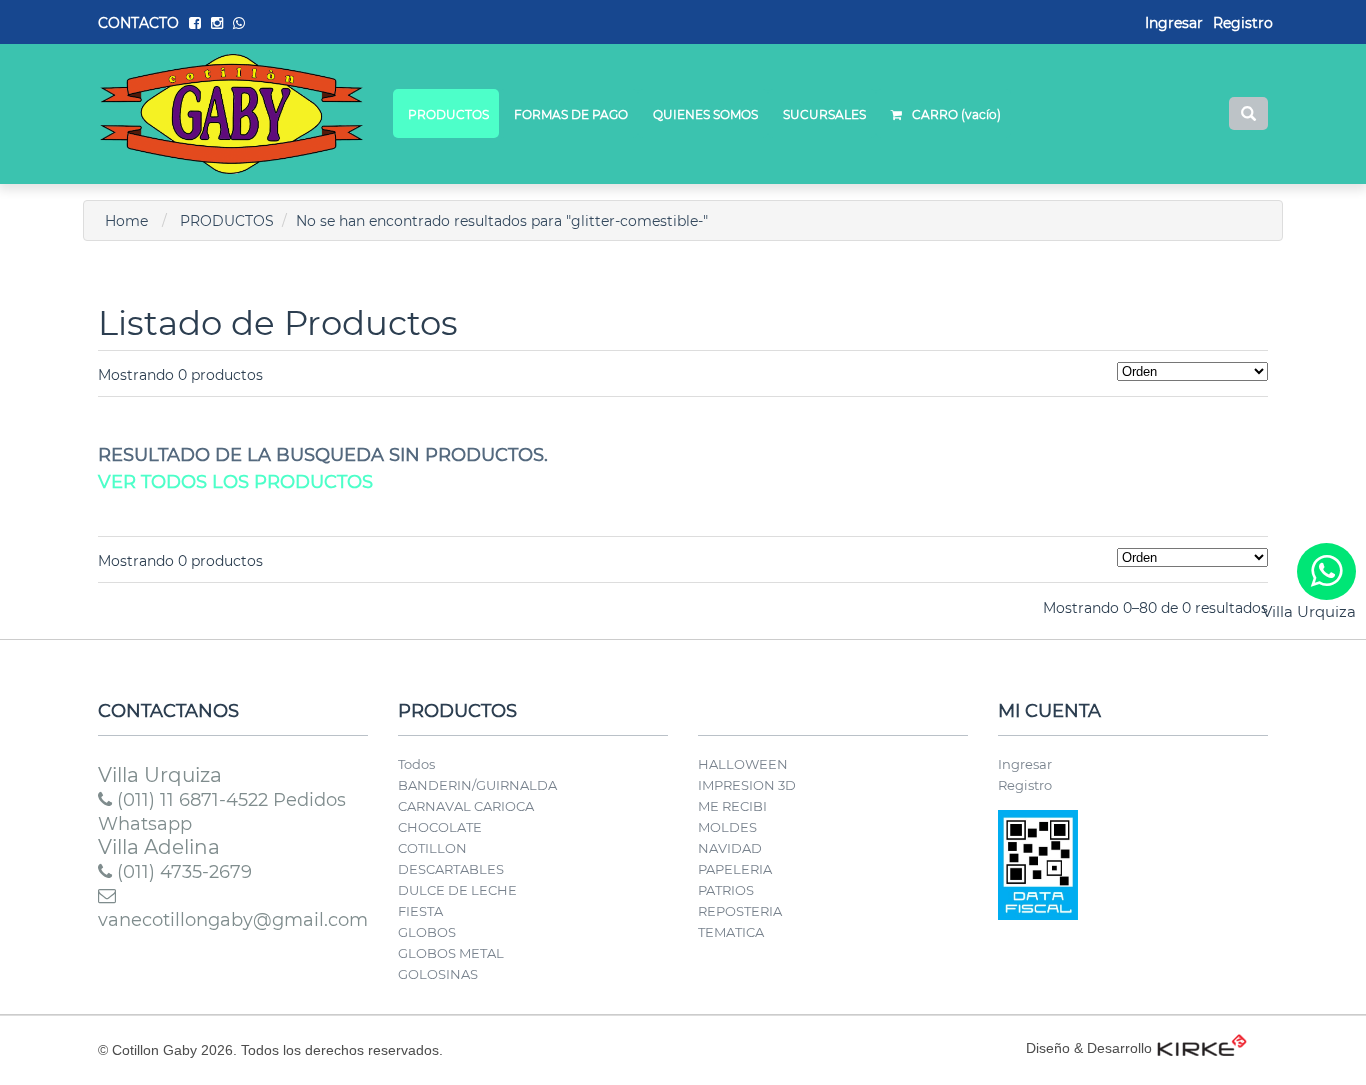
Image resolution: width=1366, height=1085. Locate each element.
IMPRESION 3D (747, 785)
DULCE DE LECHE (457, 890)
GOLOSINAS (438, 974)
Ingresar (1025, 764)
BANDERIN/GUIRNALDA (477, 785)
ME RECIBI (732, 806)
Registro (1243, 23)
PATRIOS (726, 890)
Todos (416, 764)
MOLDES (727, 827)
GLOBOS (427, 932)
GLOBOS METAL (451, 953)
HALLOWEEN (743, 764)
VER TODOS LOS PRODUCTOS (235, 482)
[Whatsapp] (1326, 571)
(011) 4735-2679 (182, 872)
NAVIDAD (730, 848)
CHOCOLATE (440, 827)
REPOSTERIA (740, 911)
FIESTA (420, 911)
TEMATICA (731, 932)
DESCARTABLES (451, 869)
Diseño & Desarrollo (1089, 1048)
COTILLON (432, 848)
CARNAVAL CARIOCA (466, 806)
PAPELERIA (735, 869)
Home (126, 221)
